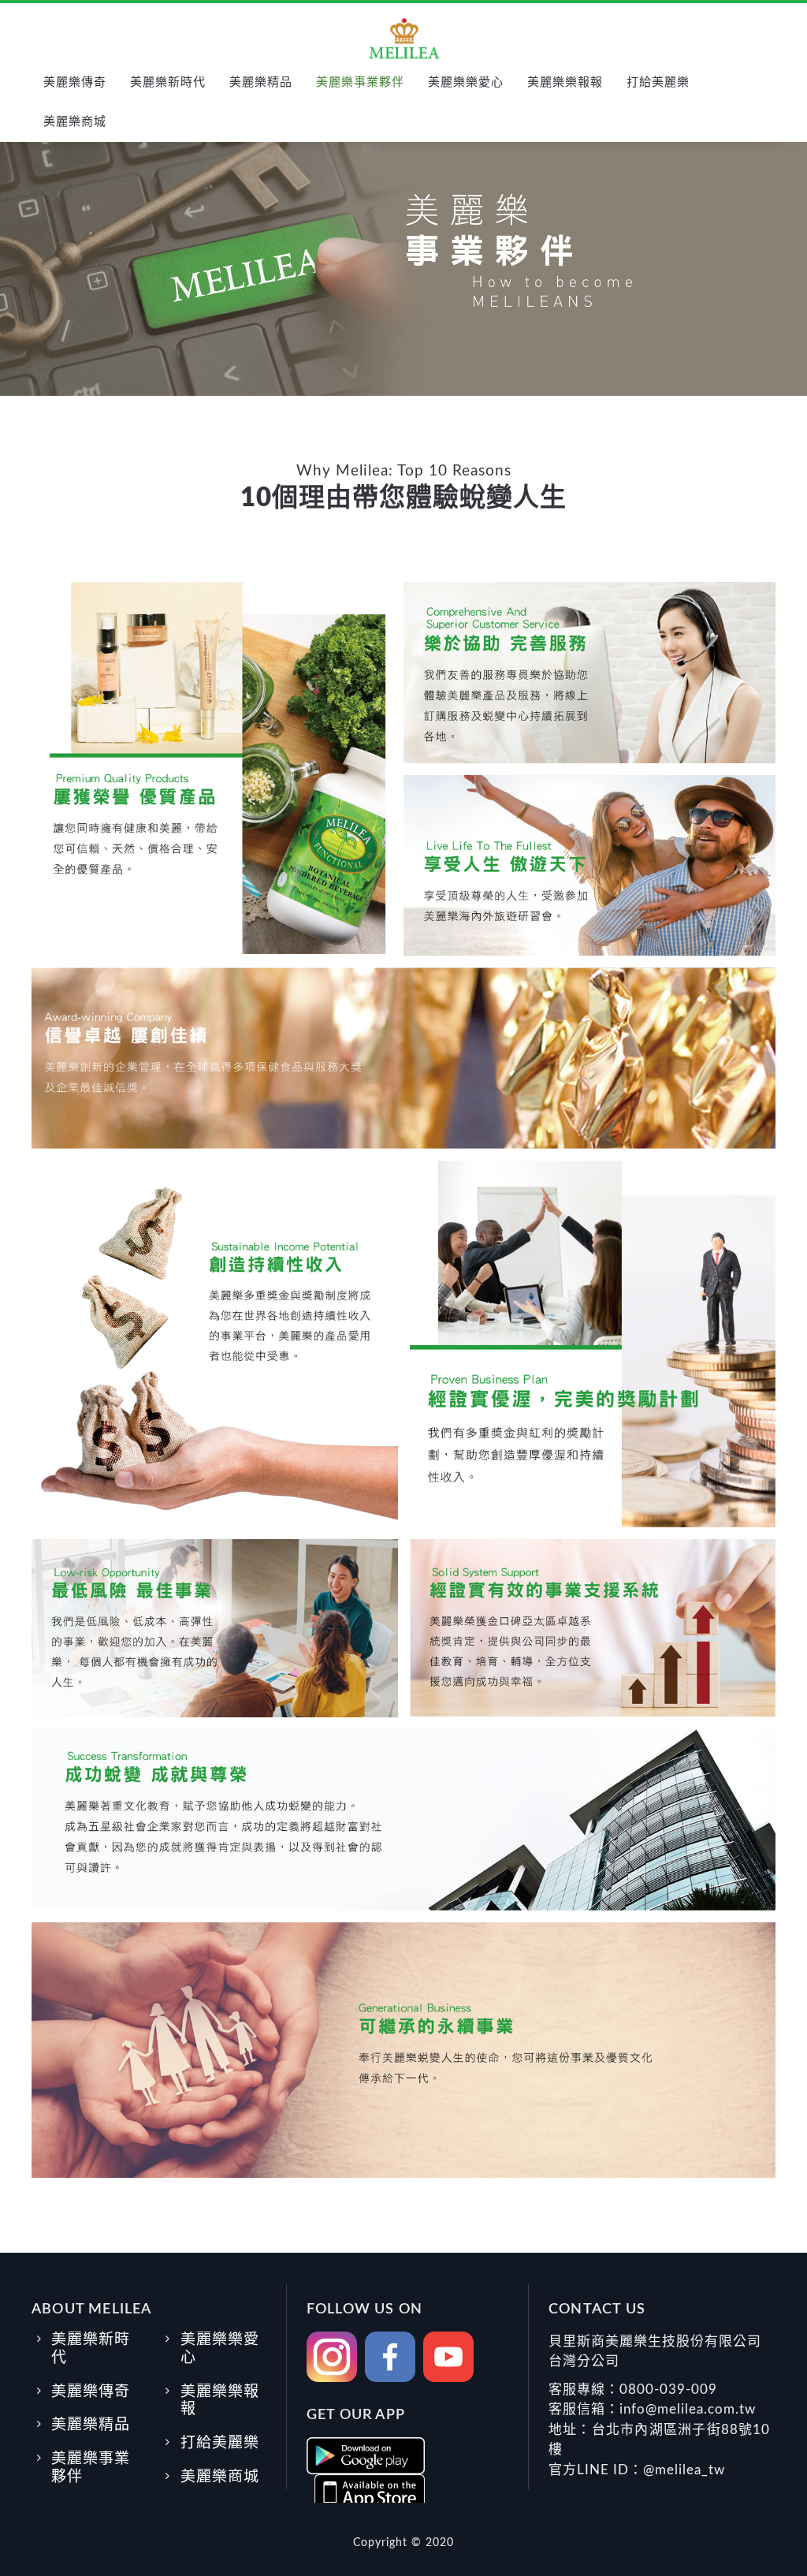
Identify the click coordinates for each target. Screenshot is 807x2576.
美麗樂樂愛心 (466, 82)
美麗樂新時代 (168, 82)
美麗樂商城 (75, 122)
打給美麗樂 (658, 82)
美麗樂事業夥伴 (360, 82)
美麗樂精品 (261, 82)
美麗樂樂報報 (565, 82)
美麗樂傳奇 (75, 82)
